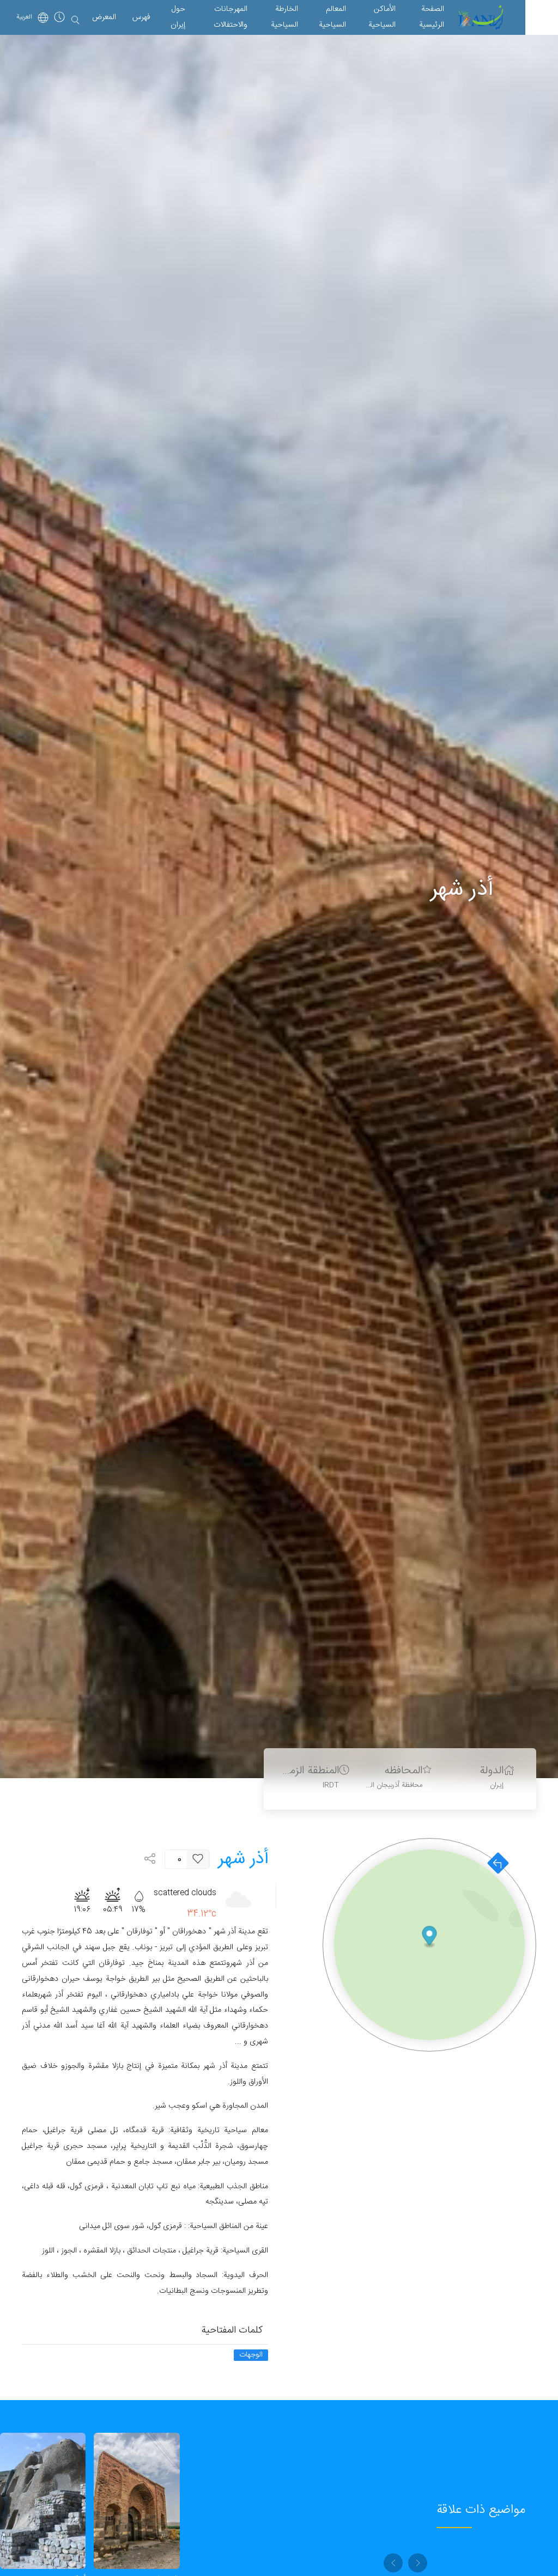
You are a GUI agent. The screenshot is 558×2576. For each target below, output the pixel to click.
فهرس (141, 17)
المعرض (104, 17)
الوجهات (251, 2355)
